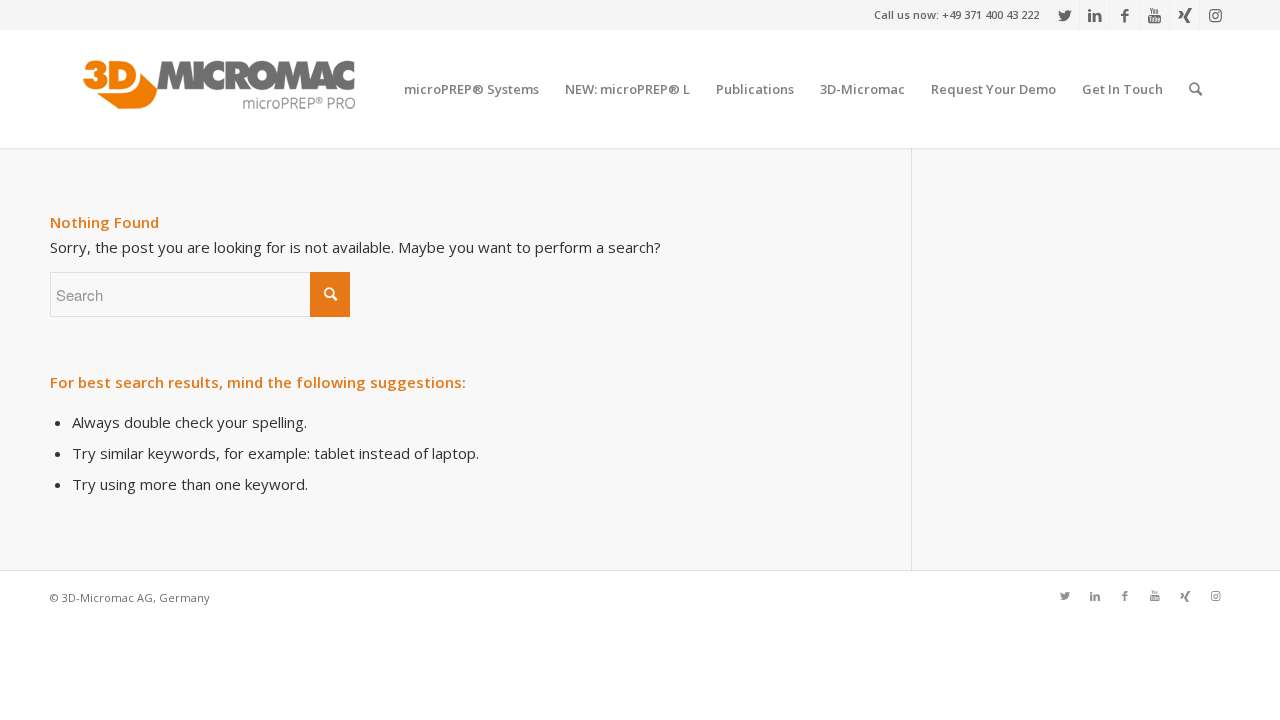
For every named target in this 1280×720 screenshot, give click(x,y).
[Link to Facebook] (1124, 15)
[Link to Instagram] (1215, 15)
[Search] (1195, 89)
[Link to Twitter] (1064, 15)
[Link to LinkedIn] (1094, 15)
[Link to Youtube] (1154, 15)
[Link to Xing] (1184, 15)
